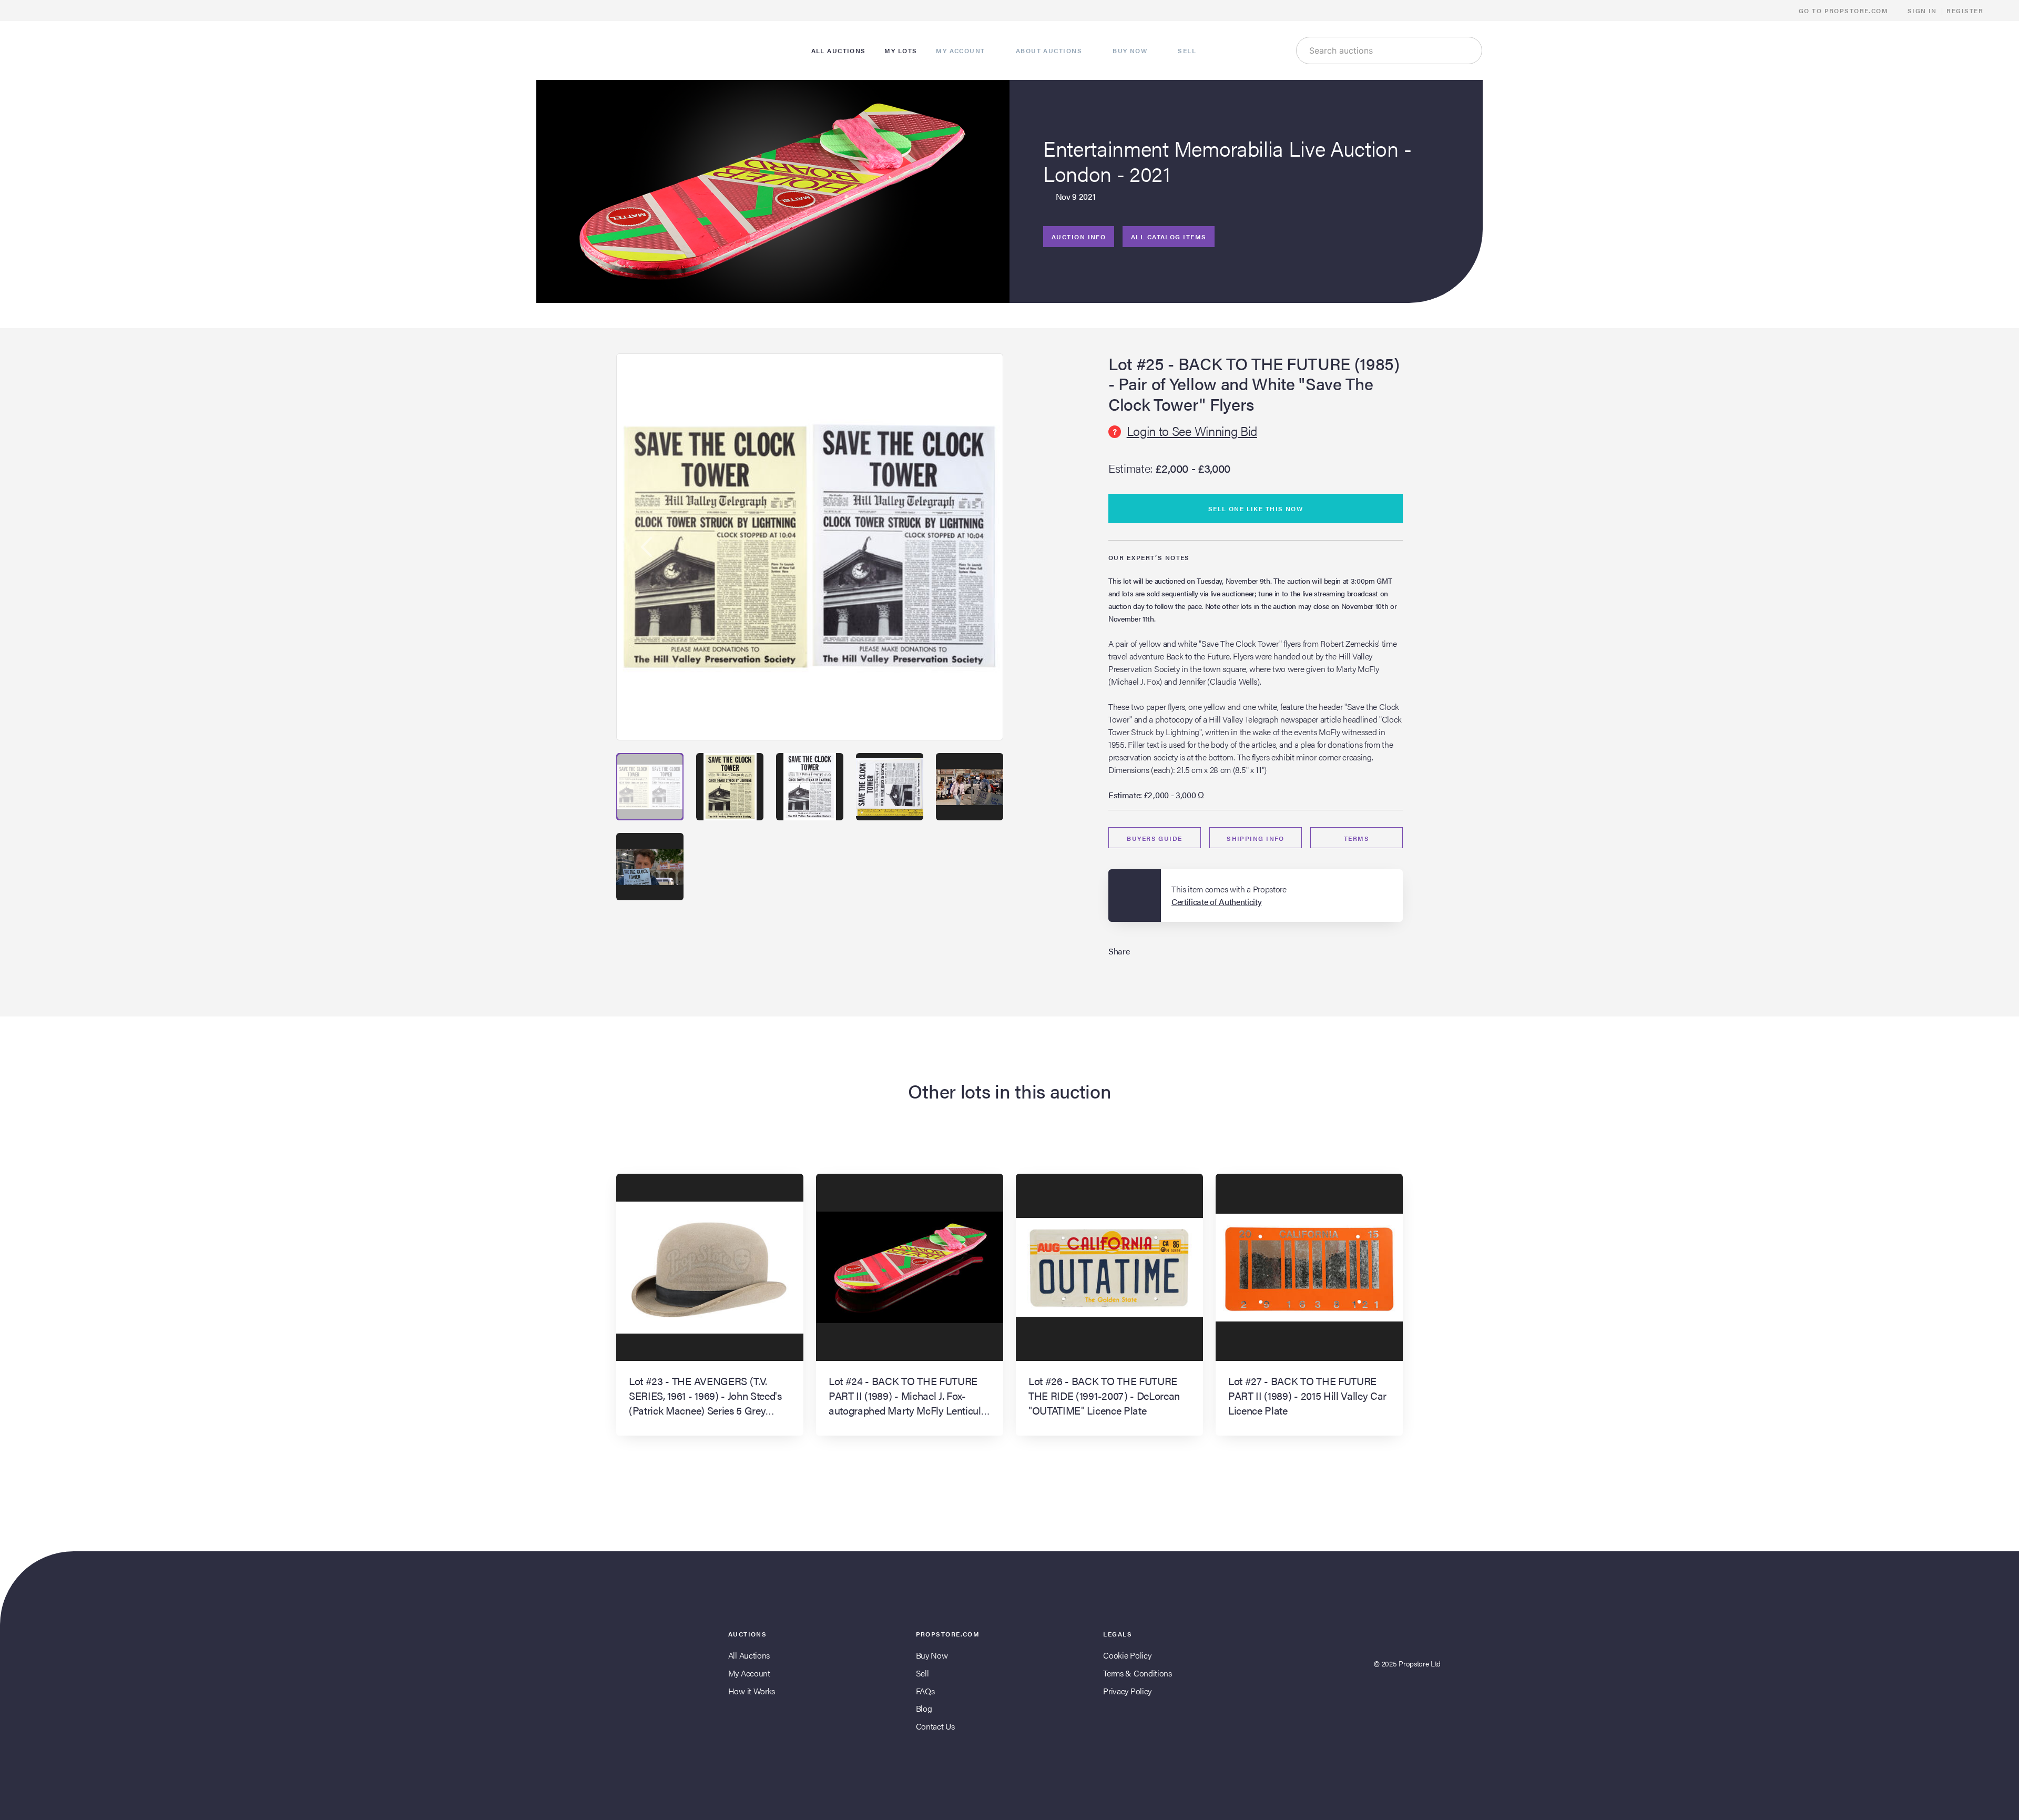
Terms (1357, 838)
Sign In (1922, 11)
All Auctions (749, 1655)
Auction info (1079, 237)
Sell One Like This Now (1256, 509)
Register (1965, 11)
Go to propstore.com (1845, 11)
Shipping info (1256, 838)
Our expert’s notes (1149, 557)
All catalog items (1169, 237)
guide (1154, 838)
